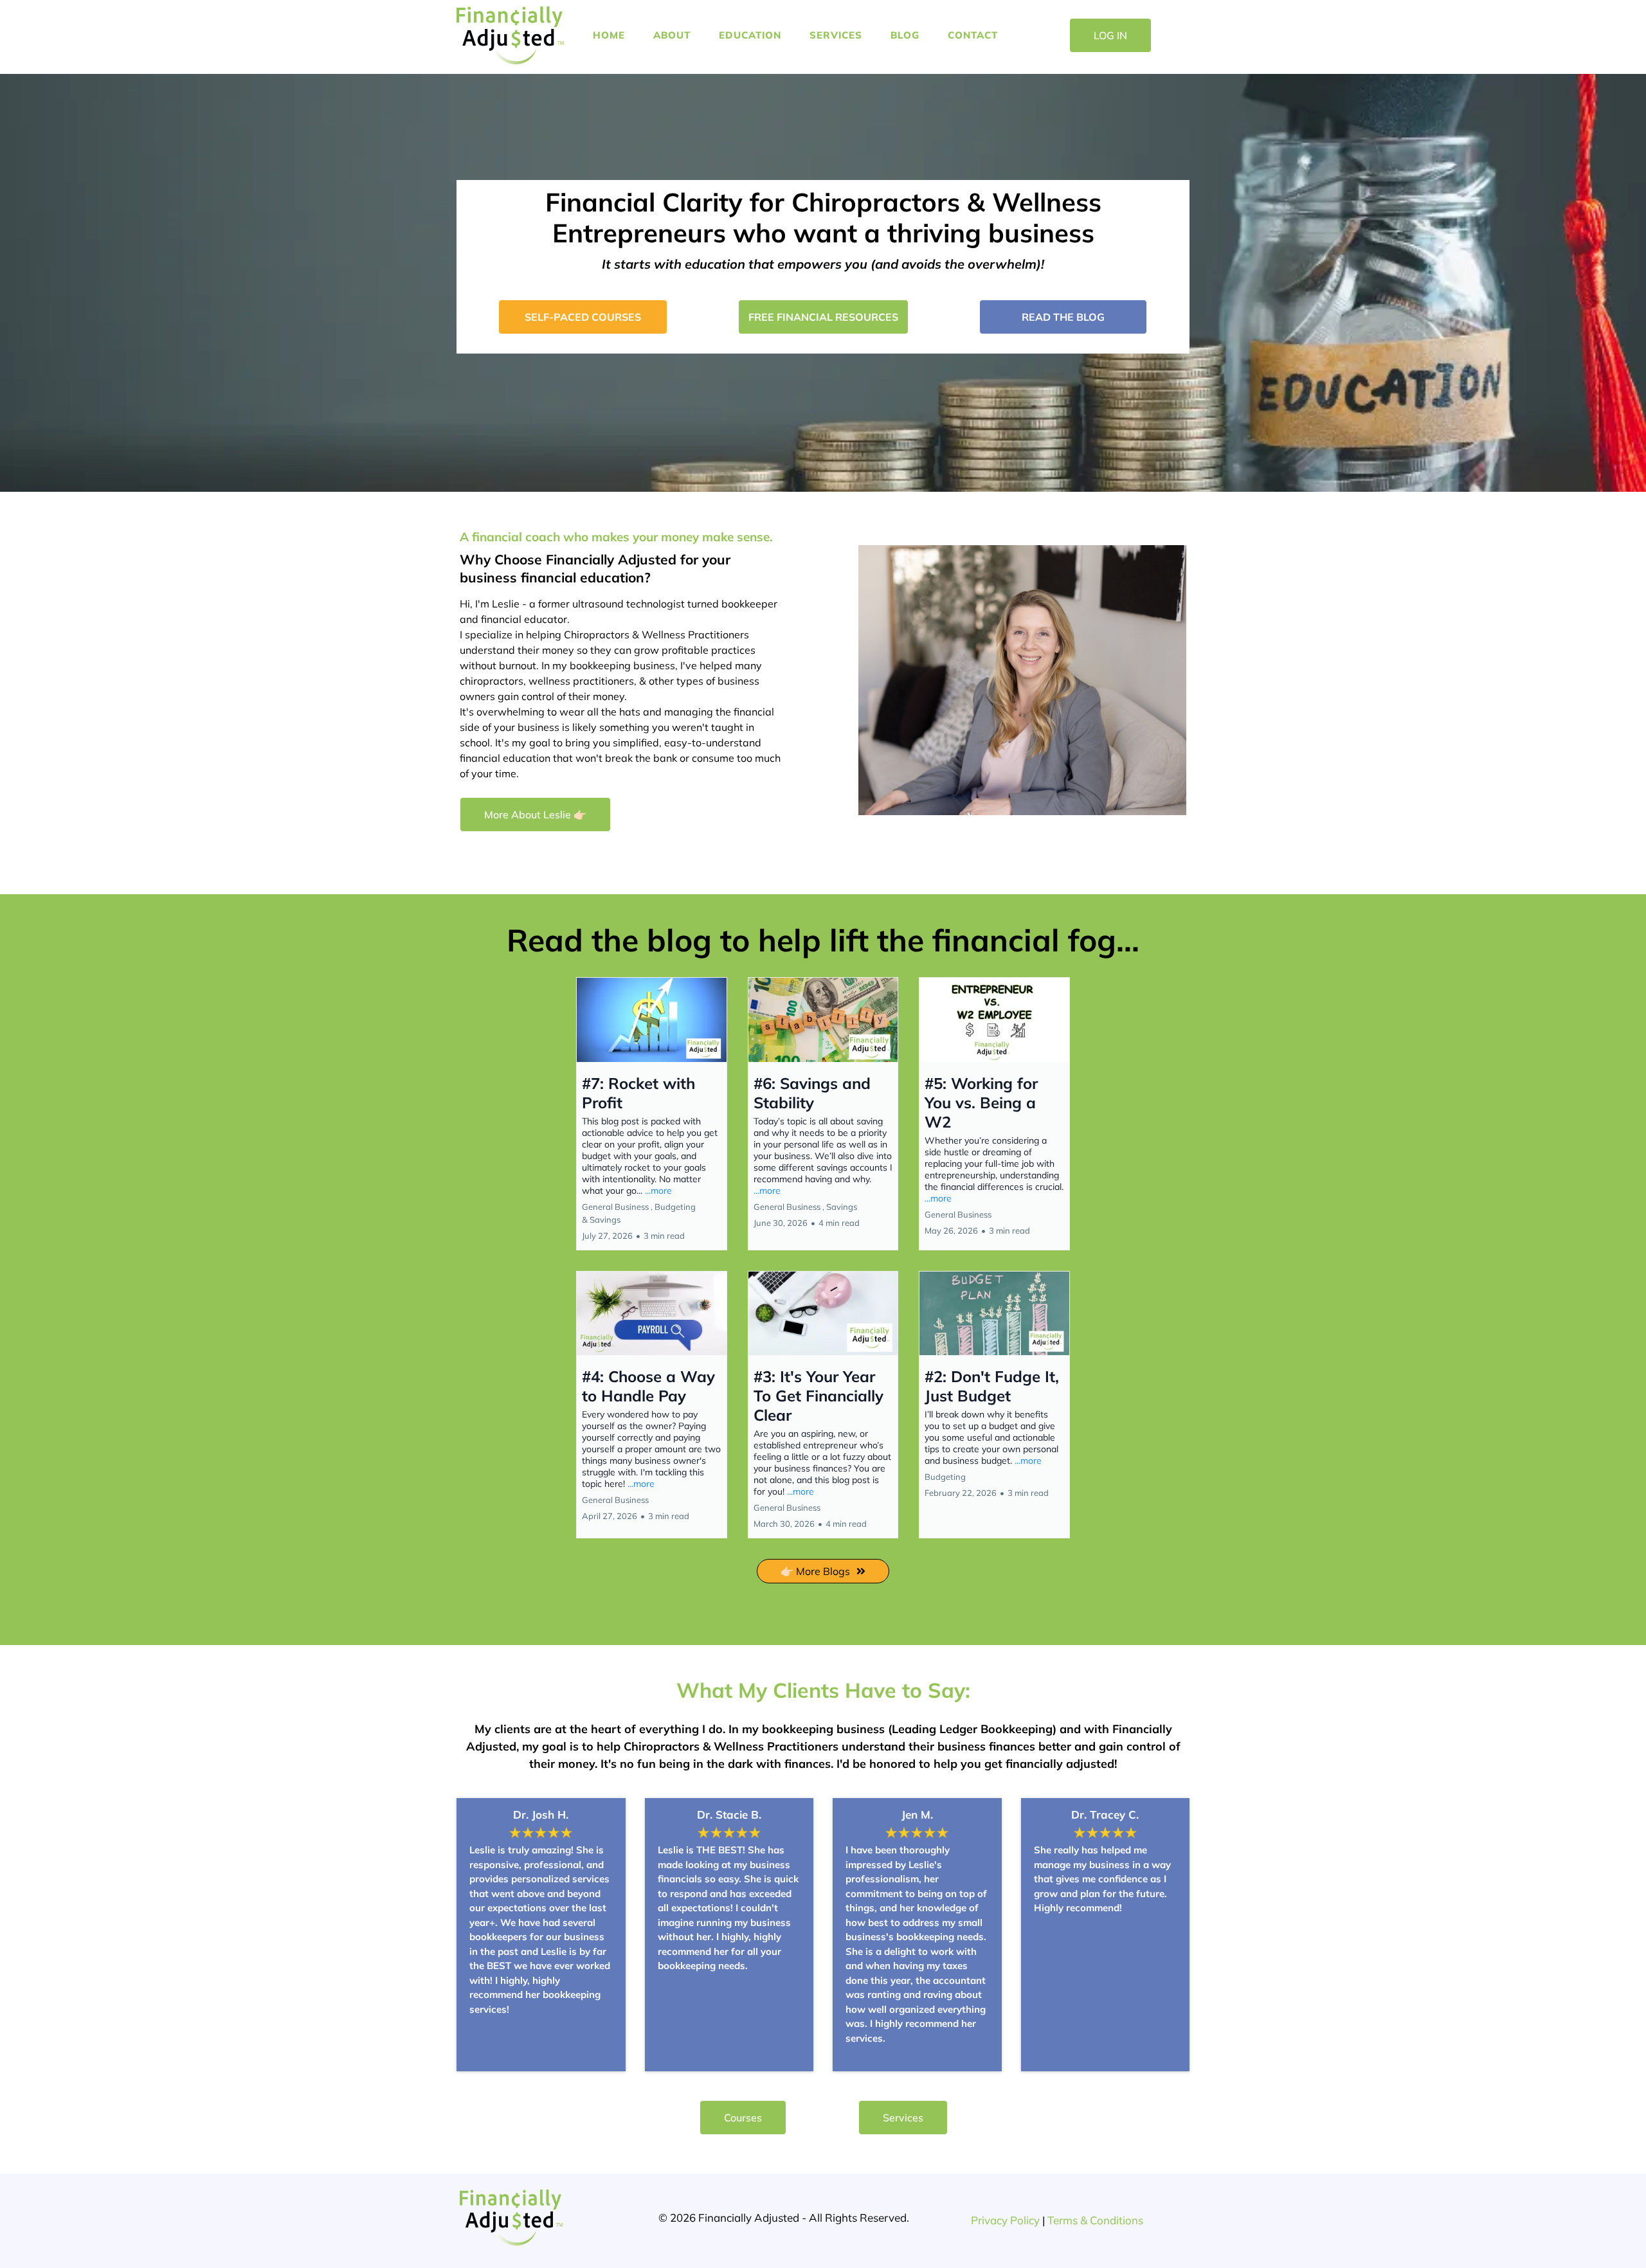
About (672, 35)
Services (836, 35)
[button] (652, 1114)
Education (750, 35)
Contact (973, 35)
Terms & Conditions (1095, 2220)
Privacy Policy (1005, 2220)
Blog (905, 35)
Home (609, 35)
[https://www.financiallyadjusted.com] (510, 35)
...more (658, 1191)
